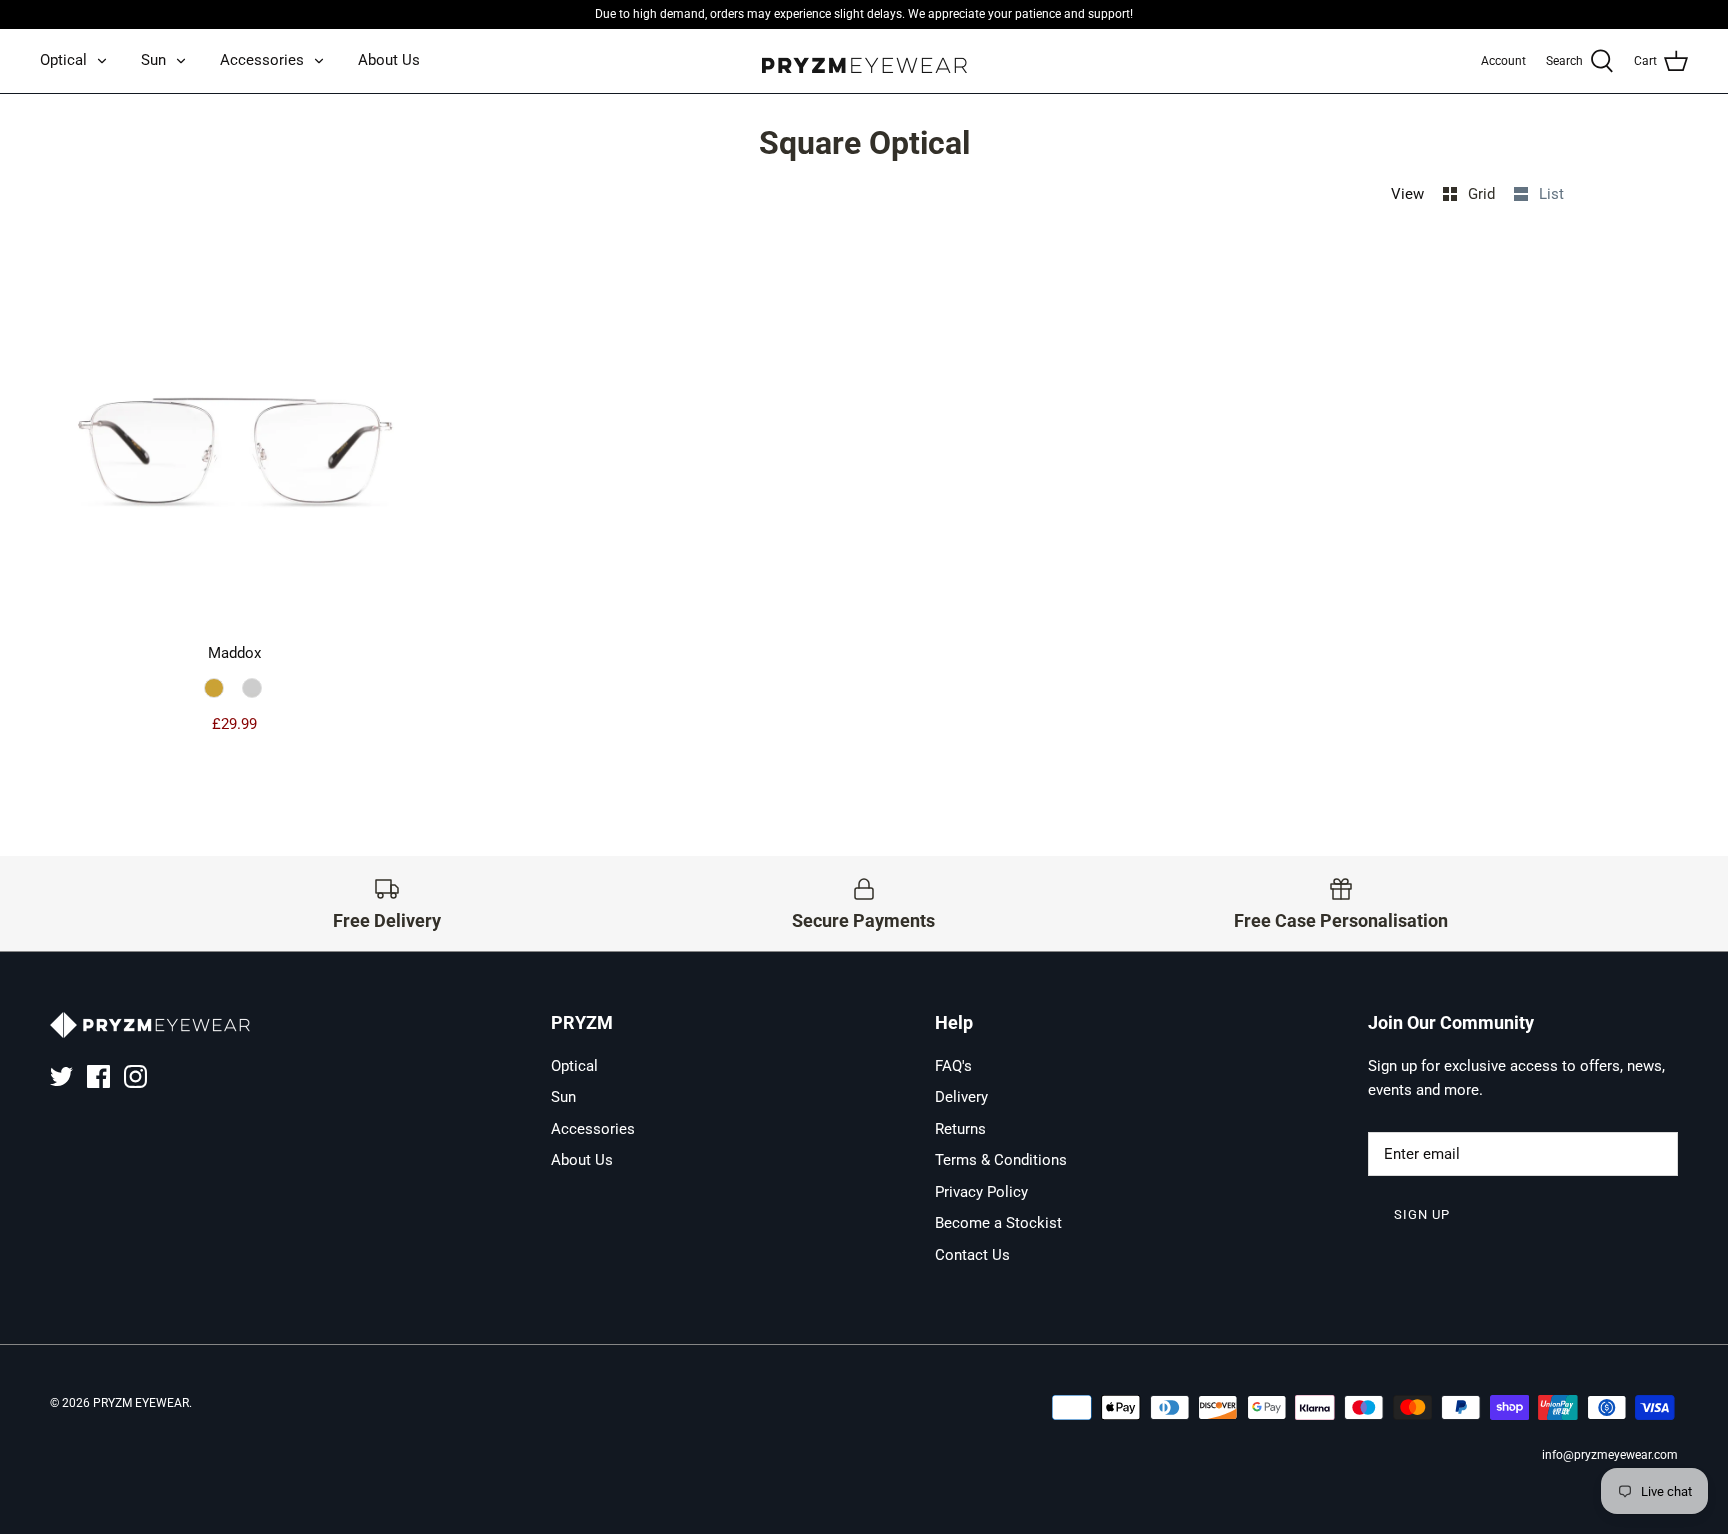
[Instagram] (135, 1076)
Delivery (961, 1097)
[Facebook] (98, 1076)
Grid (1483, 194)
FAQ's (953, 1066)
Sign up (1422, 1214)
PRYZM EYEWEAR (141, 1403)
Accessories (262, 60)
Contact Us (972, 1255)
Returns (960, 1129)
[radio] (216, 688)
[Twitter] (61, 1076)
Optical (63, 60)
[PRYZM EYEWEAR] (864, 61)
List (1551, 194)
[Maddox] (235, 441)
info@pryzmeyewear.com (1610, 1455)
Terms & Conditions (1001, 1160)
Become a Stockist (998, 1223)
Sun (153, 60)
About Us (389, 60)
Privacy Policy (981, 1192)
